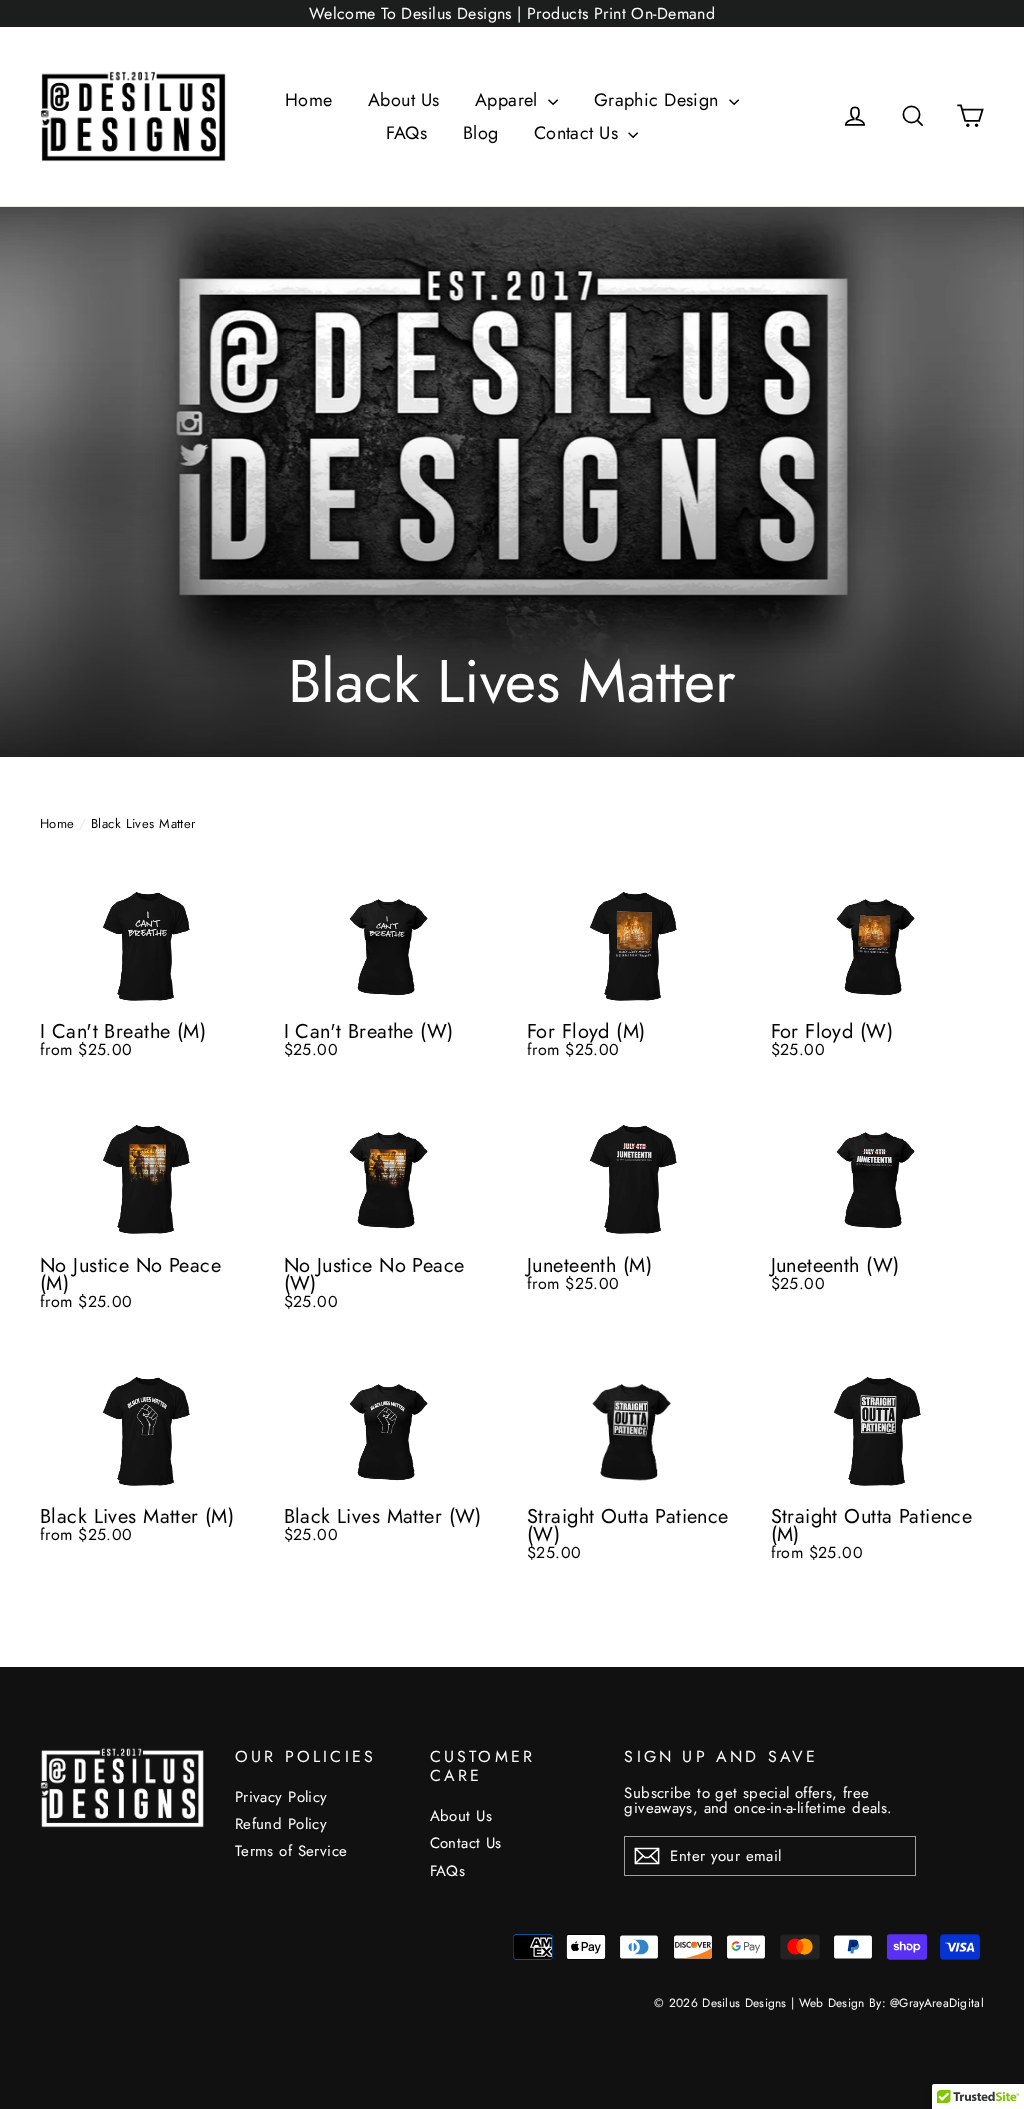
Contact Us (579, 133)
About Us (403, 100)
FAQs (407, 133)
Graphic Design (659, 100)
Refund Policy (281, 1824)
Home (309, 100)
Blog (481, 133)
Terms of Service (291, 1851)
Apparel (509, 100)
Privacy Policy (281, 1797)
